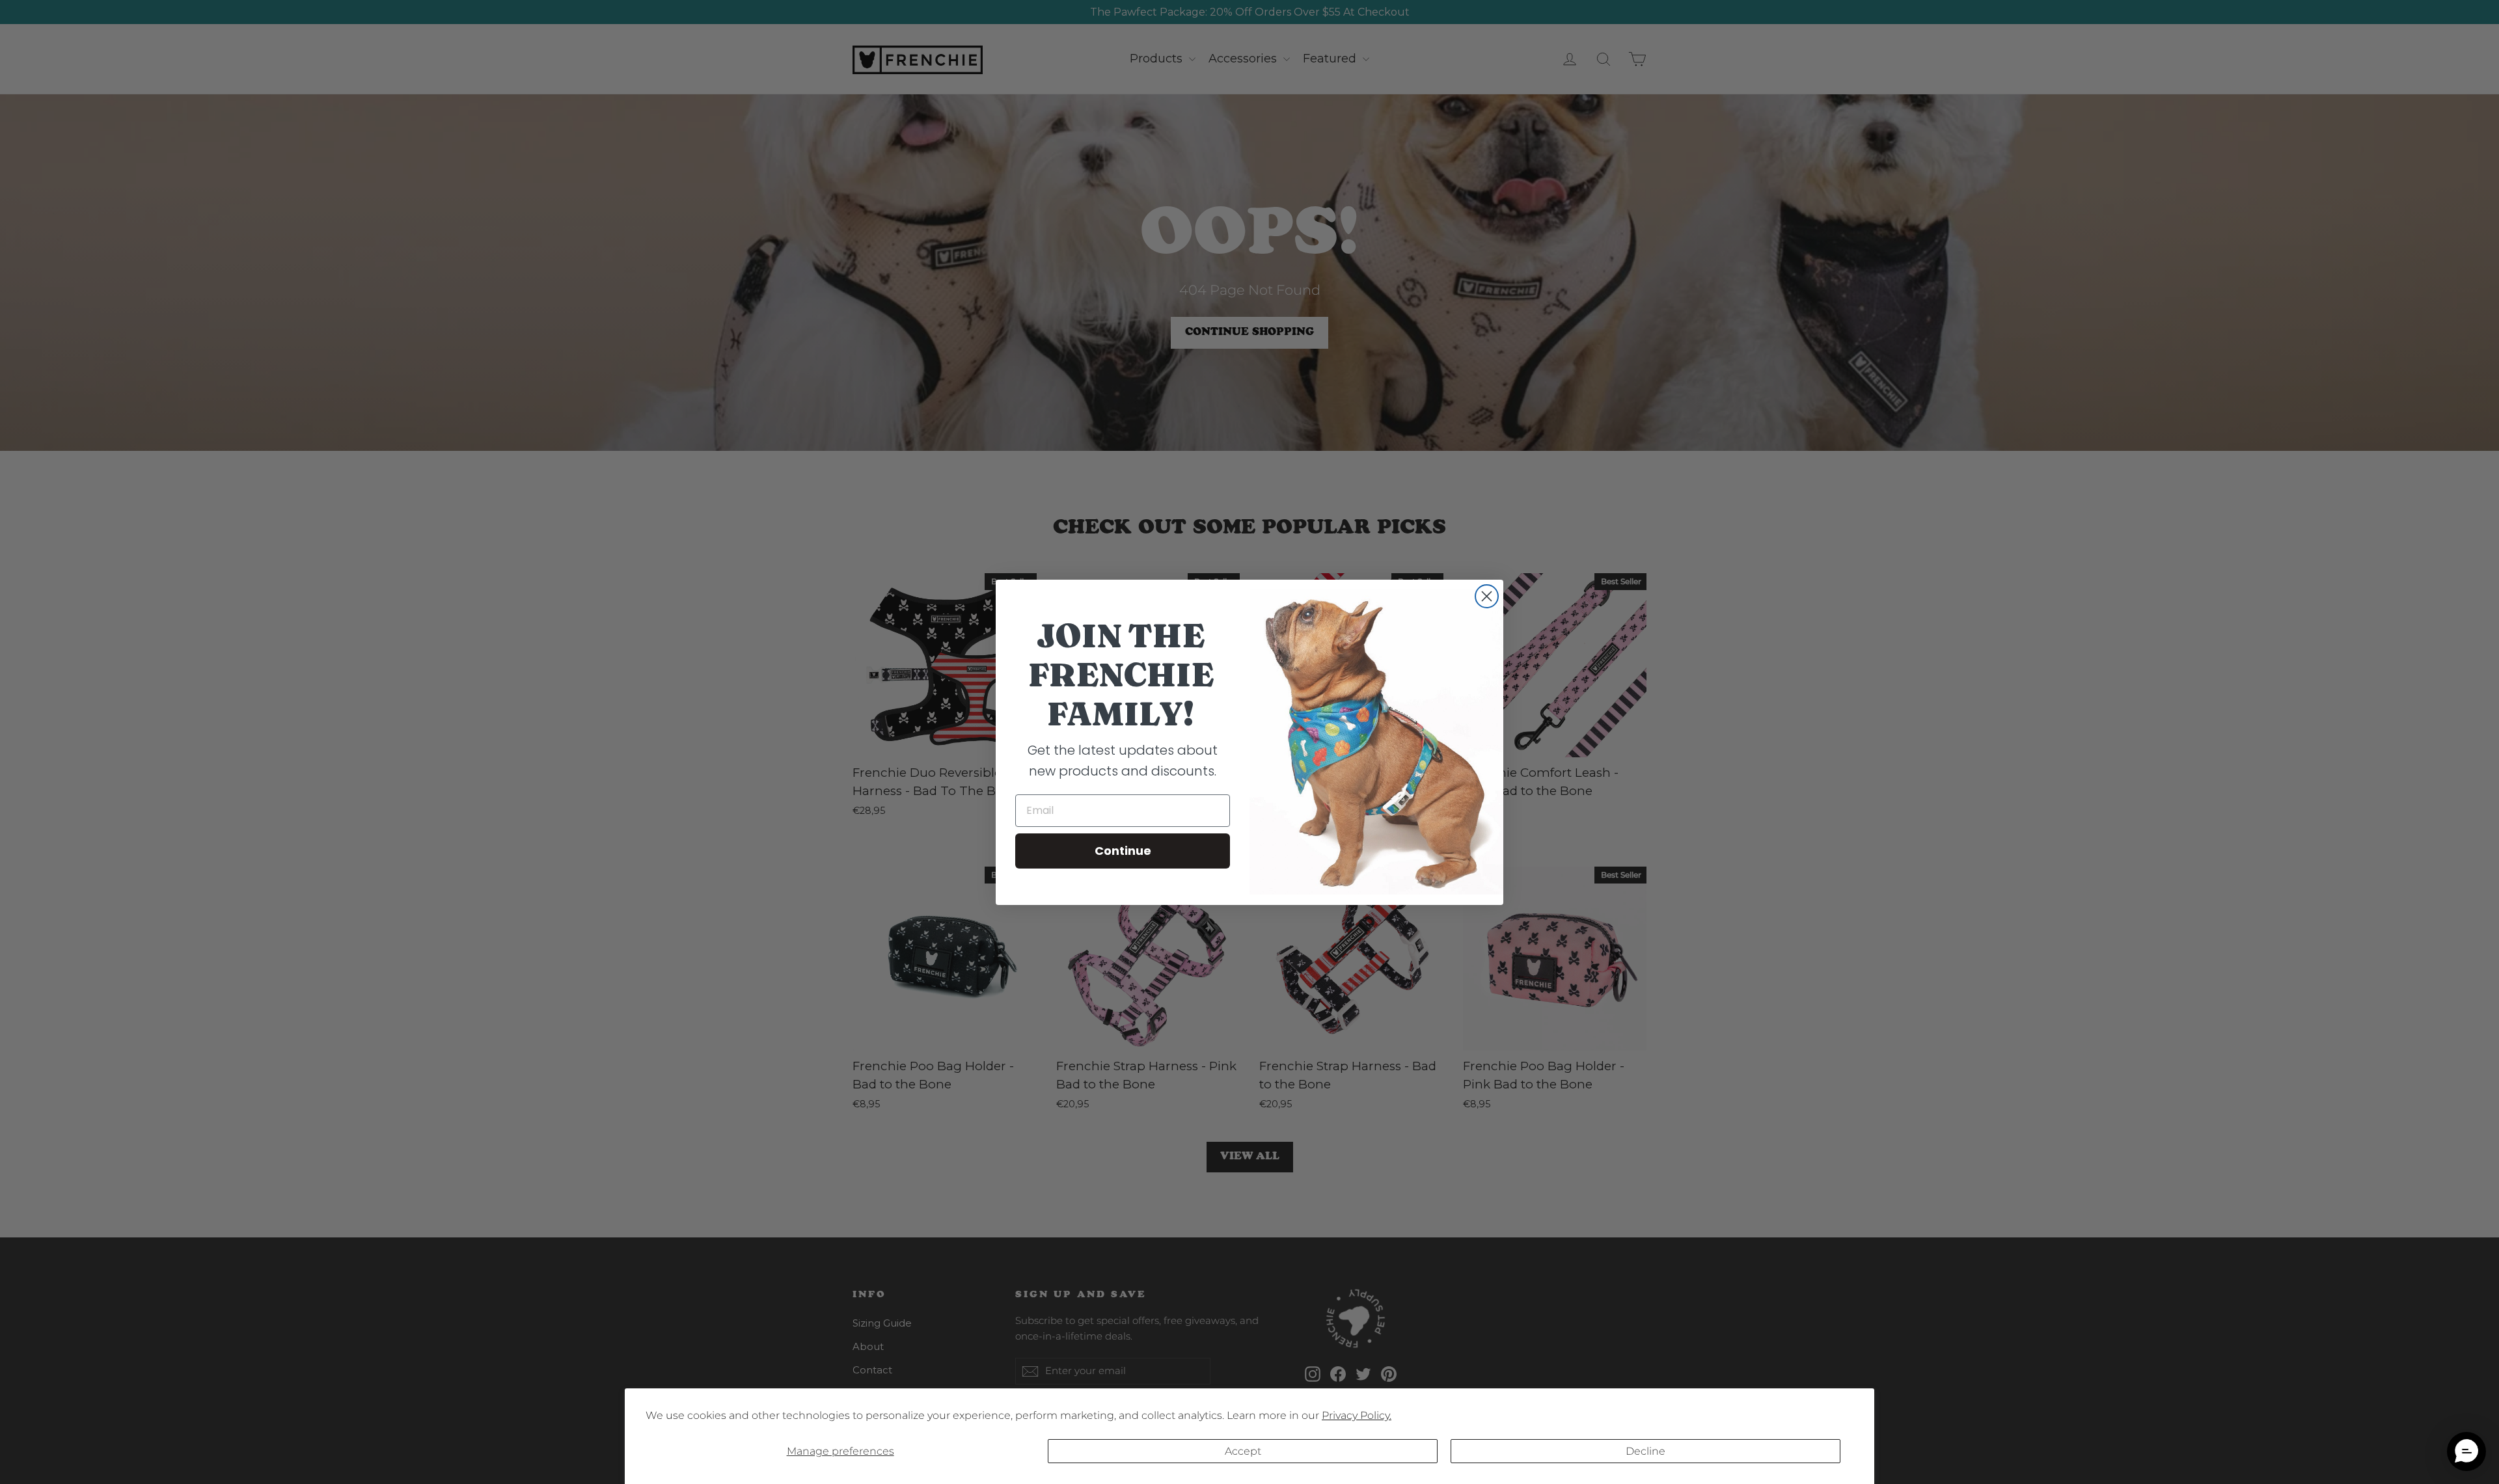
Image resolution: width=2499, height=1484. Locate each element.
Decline (1646, 1451)
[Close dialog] (1487, 596)
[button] (2466, 1451)
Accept (1243, 1451)
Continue (1123, 851)
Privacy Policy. (1357, 1415)
